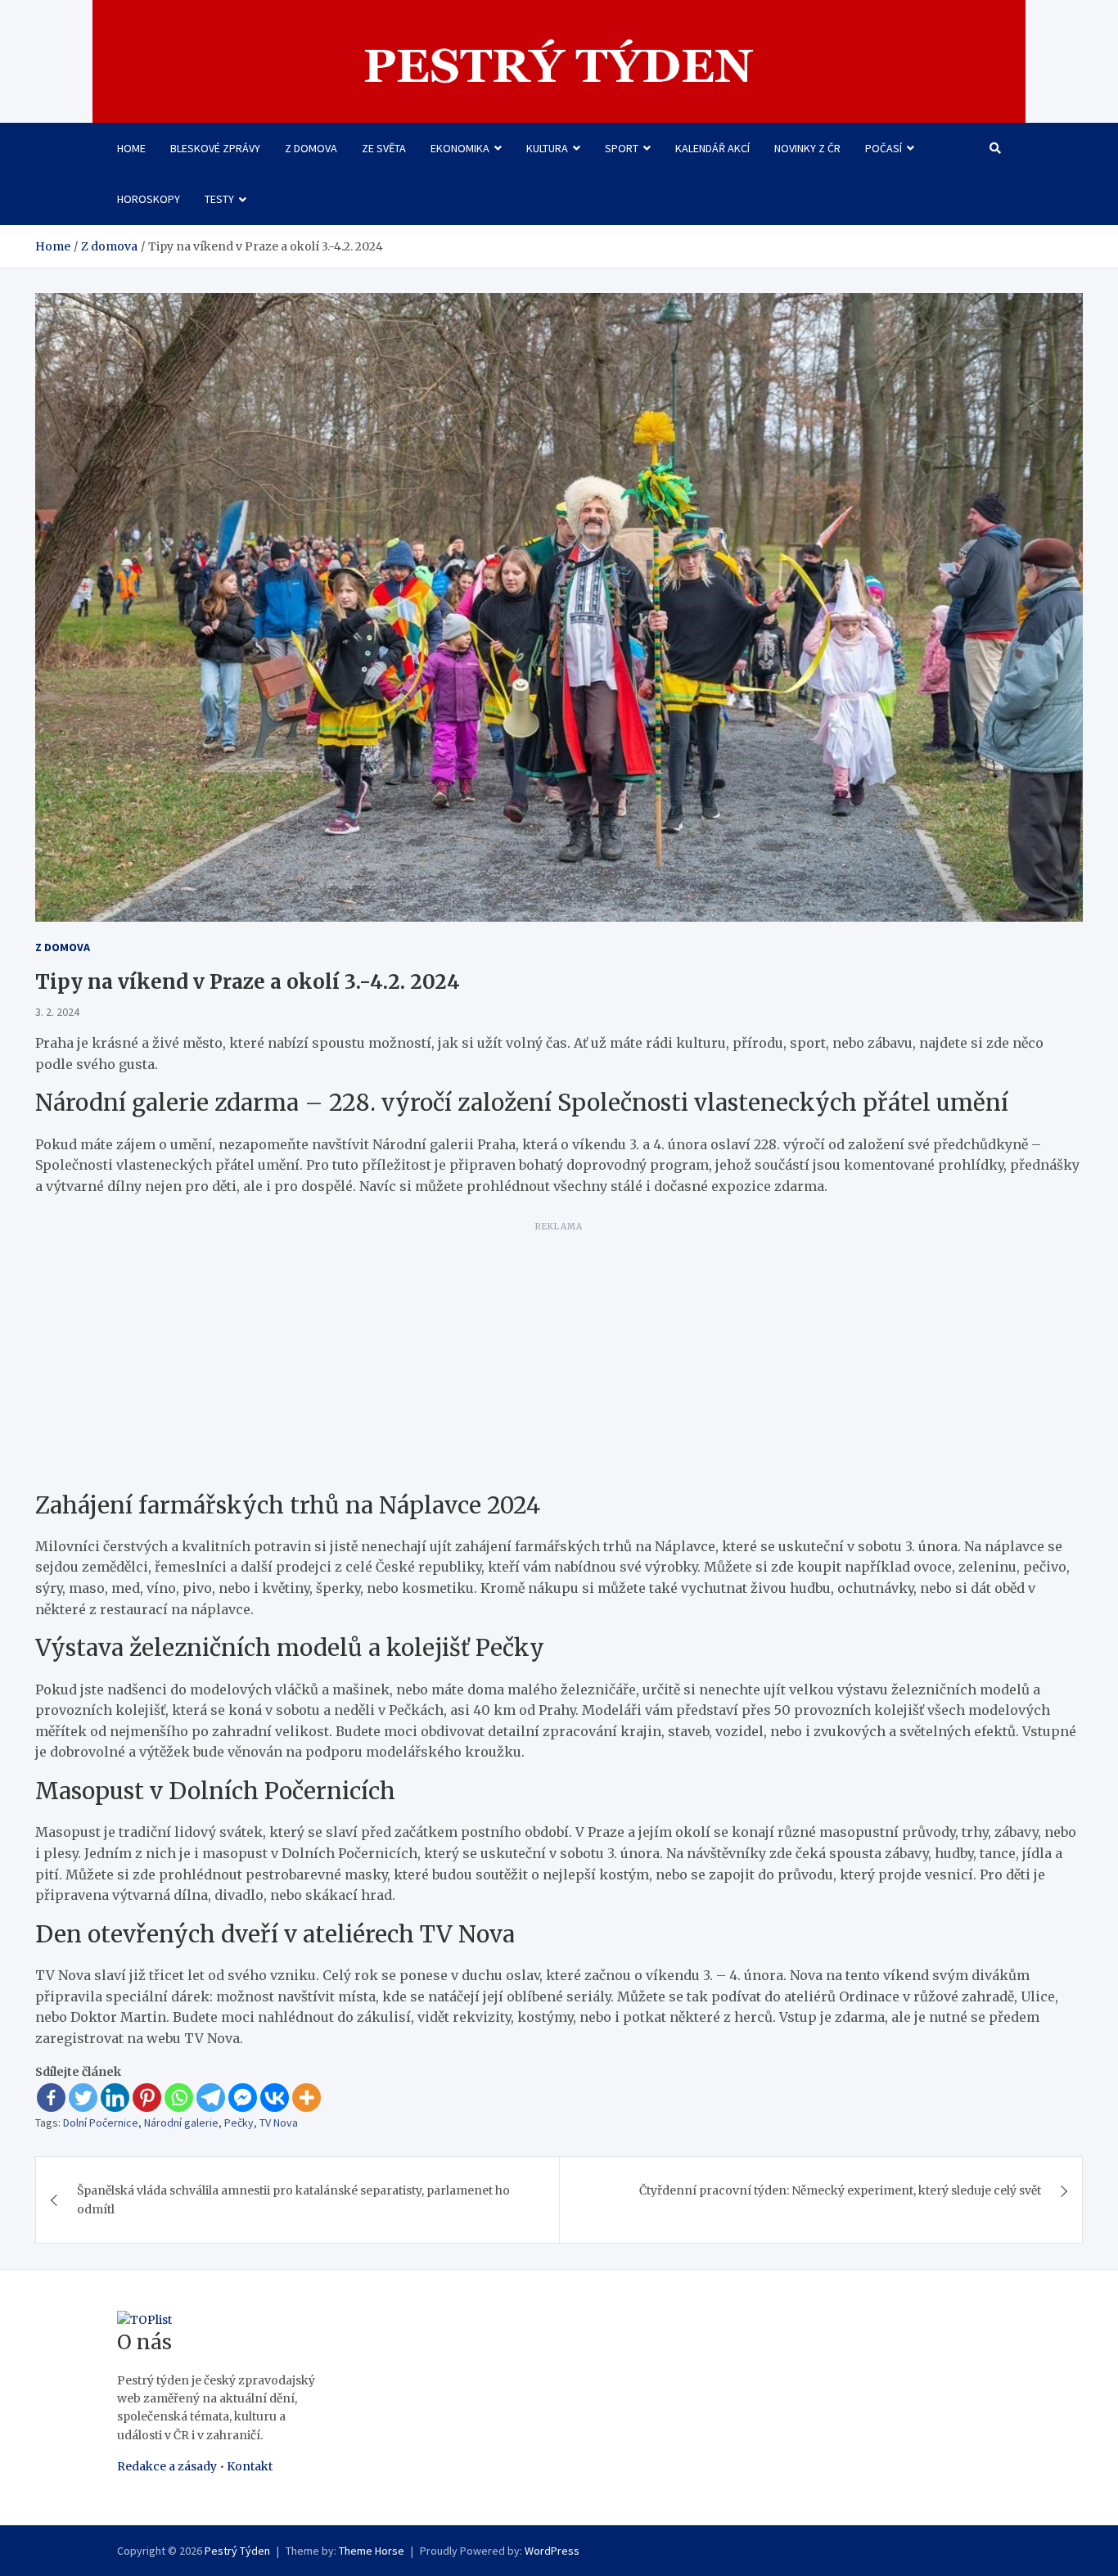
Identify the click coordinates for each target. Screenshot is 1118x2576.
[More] (307, 2098)
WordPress (552, 2551)
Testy (219, 199)
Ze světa (384, 148)
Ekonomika (460, 148)
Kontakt (250, 2466)
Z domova (311, 148)
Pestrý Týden (237, 2551)
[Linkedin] (115, 2098)
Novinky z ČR (807, 148)
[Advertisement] (559, 1353)
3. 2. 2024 (57, 1012)
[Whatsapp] (179, 2098)
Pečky (239, 2123)
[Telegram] (211, 2098)
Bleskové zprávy (215, 148)
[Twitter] (83, 2098)
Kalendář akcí (712, 148)
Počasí (884, 148)
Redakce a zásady (167, 2466)
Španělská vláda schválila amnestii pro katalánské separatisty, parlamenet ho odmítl (293, 2199)
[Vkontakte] (275, 2098)
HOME (131, 148)
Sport (622, 148)
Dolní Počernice (101, 2123)
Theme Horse (372, 2551)
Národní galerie (181, 2123)
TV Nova (279, 2123)
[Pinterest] (147, 2098)
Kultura (547, 148)
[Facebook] (51, 2098)
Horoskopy (149, 199)
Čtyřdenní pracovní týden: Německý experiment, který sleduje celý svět (840, 2190)
